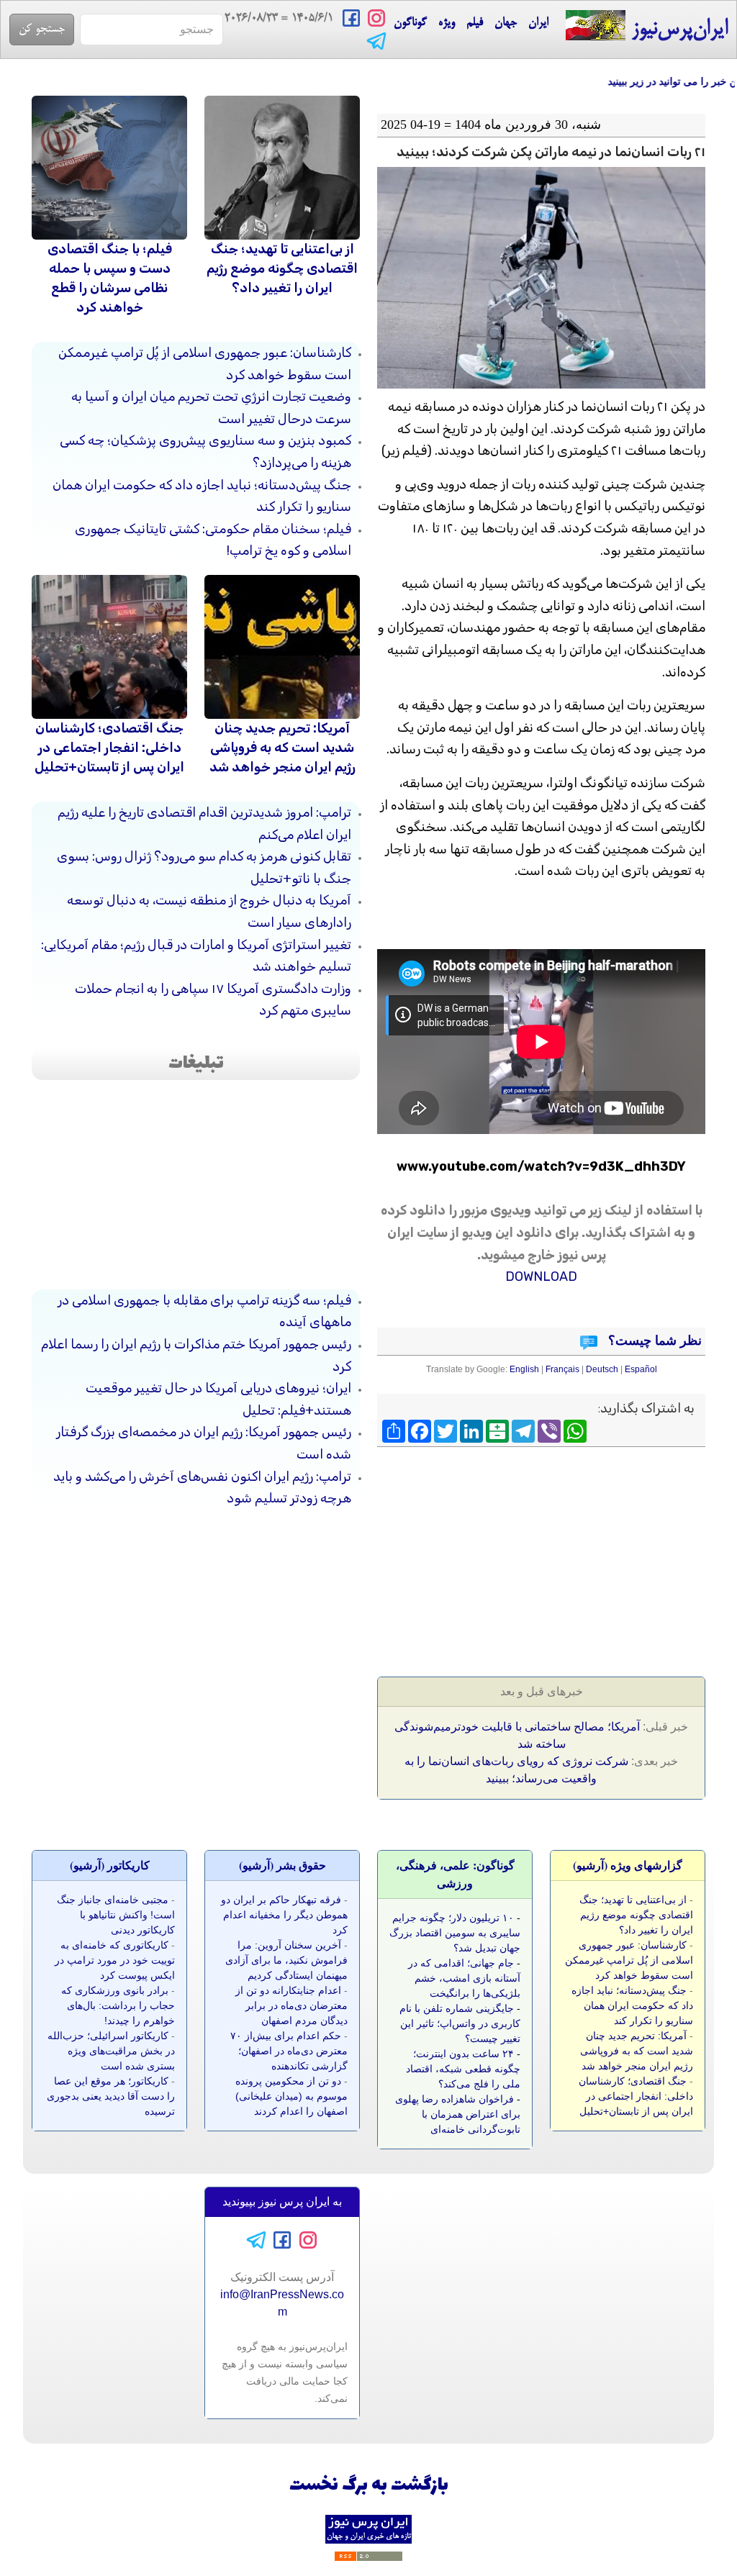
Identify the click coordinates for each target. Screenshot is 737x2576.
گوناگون (410, 23)
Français (562, 1369)
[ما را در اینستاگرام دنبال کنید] (376, 17)
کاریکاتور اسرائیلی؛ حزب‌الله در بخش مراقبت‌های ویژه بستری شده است (111, 2051)
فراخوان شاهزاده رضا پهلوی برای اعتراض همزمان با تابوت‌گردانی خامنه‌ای (458, 2114)
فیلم (475, 23)
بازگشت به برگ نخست (369, 2486)
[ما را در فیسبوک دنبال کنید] (351, 17)
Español (641, 1369)
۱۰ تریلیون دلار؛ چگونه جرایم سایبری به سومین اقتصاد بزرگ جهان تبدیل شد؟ (455, 1933)
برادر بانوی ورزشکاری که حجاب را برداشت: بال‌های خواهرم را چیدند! (118, 2005)
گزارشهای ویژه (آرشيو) (628, 1865)
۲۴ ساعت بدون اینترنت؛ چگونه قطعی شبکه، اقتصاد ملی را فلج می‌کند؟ (463, 2069)
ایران (538, 23)
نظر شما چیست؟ (653, 1341)
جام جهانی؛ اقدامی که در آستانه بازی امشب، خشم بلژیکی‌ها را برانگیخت (464, 1978)
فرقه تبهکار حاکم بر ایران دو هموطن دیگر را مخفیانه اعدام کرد (284, 1915)
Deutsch (602, 1369)
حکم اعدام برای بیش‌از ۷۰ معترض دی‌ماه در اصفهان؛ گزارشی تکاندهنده (289, 2051)
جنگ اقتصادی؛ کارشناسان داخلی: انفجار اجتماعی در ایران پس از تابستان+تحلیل (109, 748)
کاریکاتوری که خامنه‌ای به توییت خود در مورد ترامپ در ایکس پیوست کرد (115, 1960)
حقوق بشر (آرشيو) (282, 1865)
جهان (506, 23)
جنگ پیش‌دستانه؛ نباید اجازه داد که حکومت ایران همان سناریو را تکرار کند (632, 2005)
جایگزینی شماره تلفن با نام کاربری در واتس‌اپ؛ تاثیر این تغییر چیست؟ (460, 2023)
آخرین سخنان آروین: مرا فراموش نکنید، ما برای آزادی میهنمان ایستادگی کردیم (286, 1960)
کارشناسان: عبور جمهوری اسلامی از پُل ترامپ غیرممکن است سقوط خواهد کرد (629, 1960)
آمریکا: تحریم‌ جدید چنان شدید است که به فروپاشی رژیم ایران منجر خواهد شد (282, 748)
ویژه (447, 23)
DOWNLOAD (541, 1276)
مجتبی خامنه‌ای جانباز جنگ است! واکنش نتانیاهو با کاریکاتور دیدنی (116, 1915)
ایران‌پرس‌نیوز (677, 30)
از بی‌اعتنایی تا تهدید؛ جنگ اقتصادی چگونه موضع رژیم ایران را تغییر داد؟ (282, 268)
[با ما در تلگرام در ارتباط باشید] (376, 40)
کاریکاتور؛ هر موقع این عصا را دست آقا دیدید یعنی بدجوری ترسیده (111, 2096)
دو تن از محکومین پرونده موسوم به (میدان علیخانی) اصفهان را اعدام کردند (291, 2096)
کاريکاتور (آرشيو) (110, 1865)
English (524, 1369)
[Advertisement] (597, 1557)
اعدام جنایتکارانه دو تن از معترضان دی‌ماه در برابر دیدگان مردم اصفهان (291, 2005)
